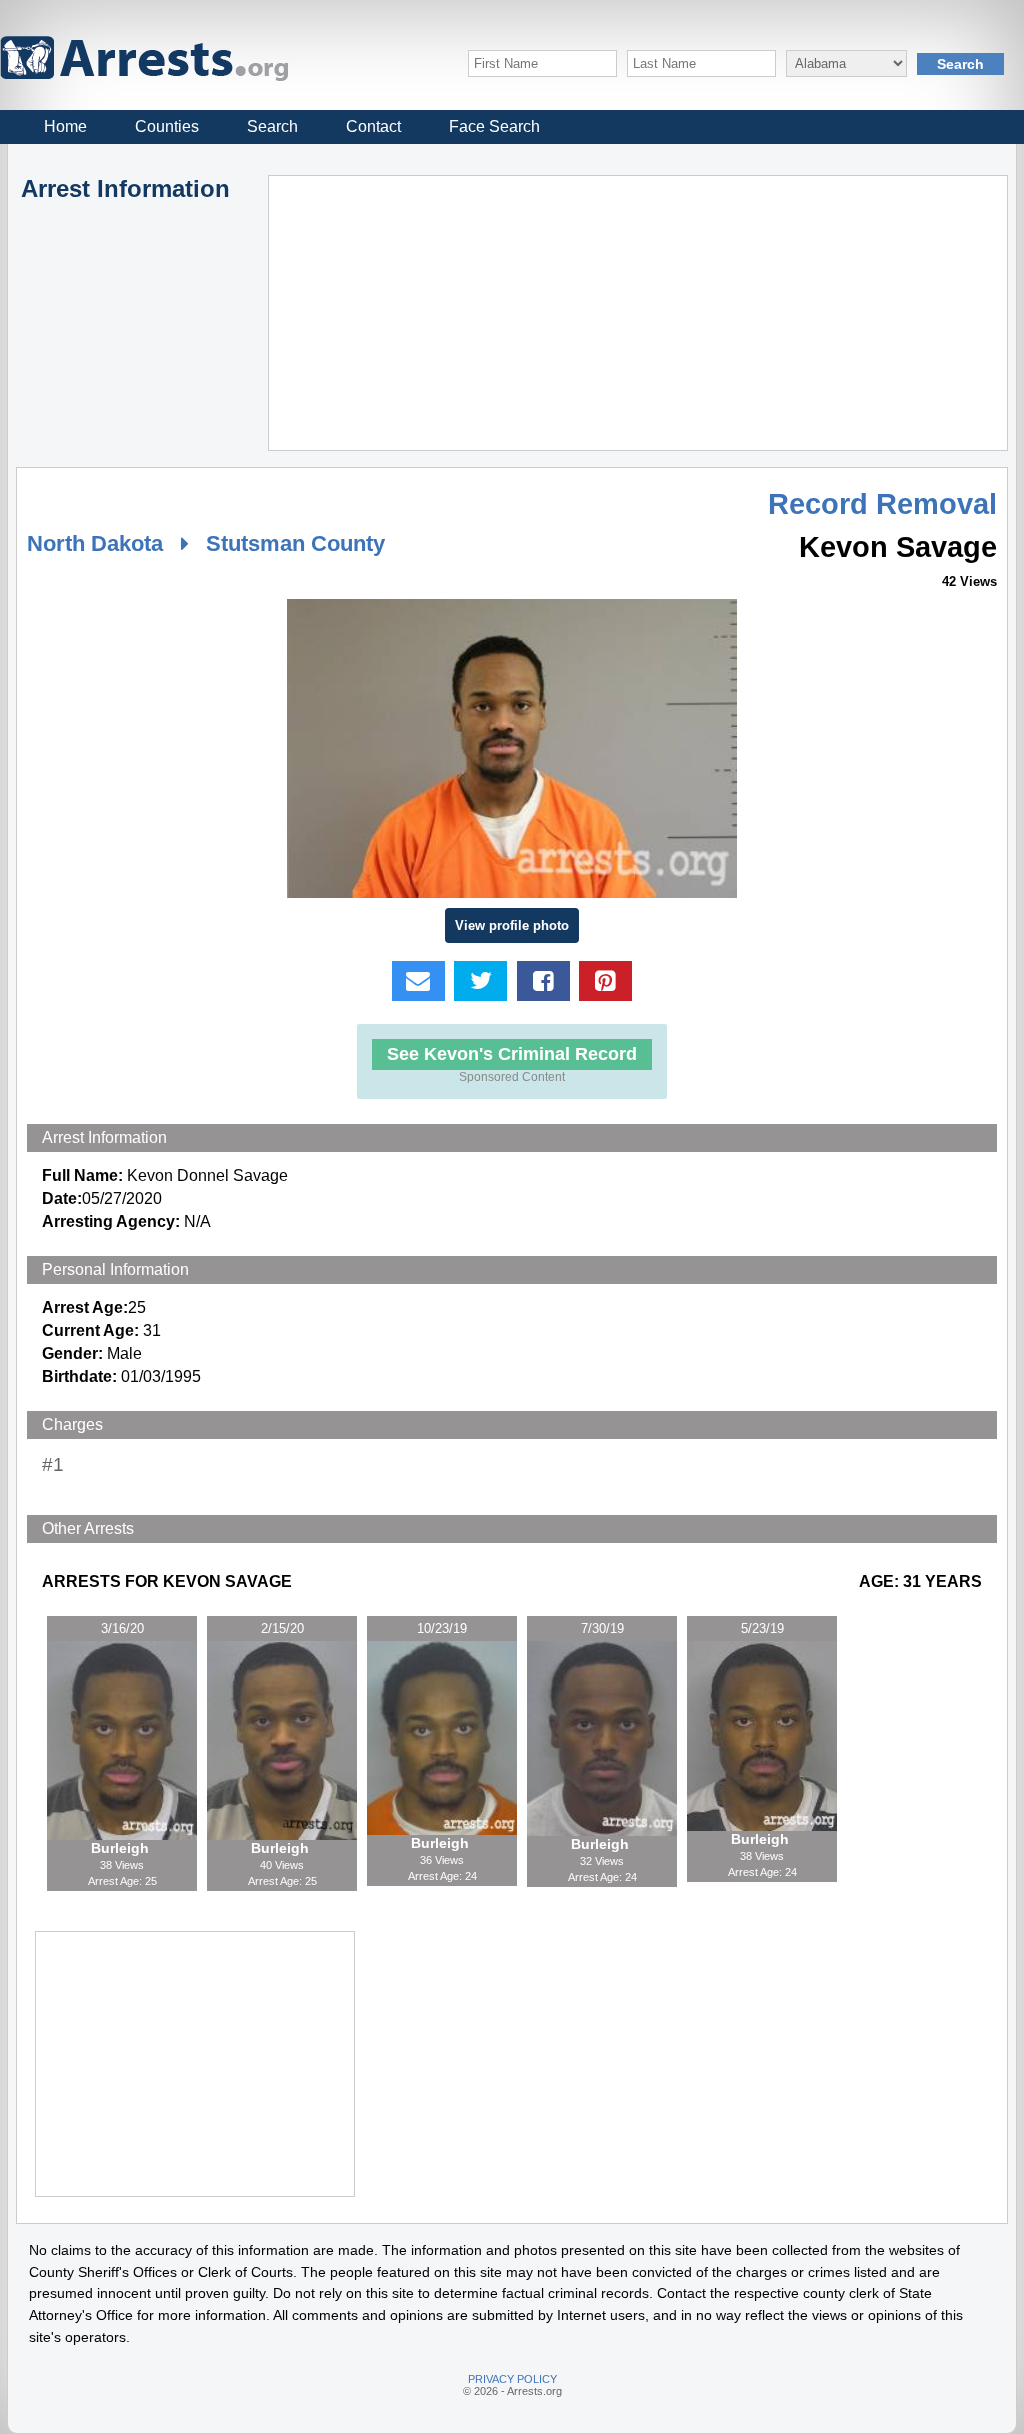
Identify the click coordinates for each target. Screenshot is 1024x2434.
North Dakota (95, 543)
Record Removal (882, 504)
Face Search (494, 126)
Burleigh (122, 1848)
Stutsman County (295, 543)
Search (272, 126)
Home (65, 126)
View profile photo (512, 925)
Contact (373, 126)
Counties (167, 126)
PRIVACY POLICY (512, 2379)
